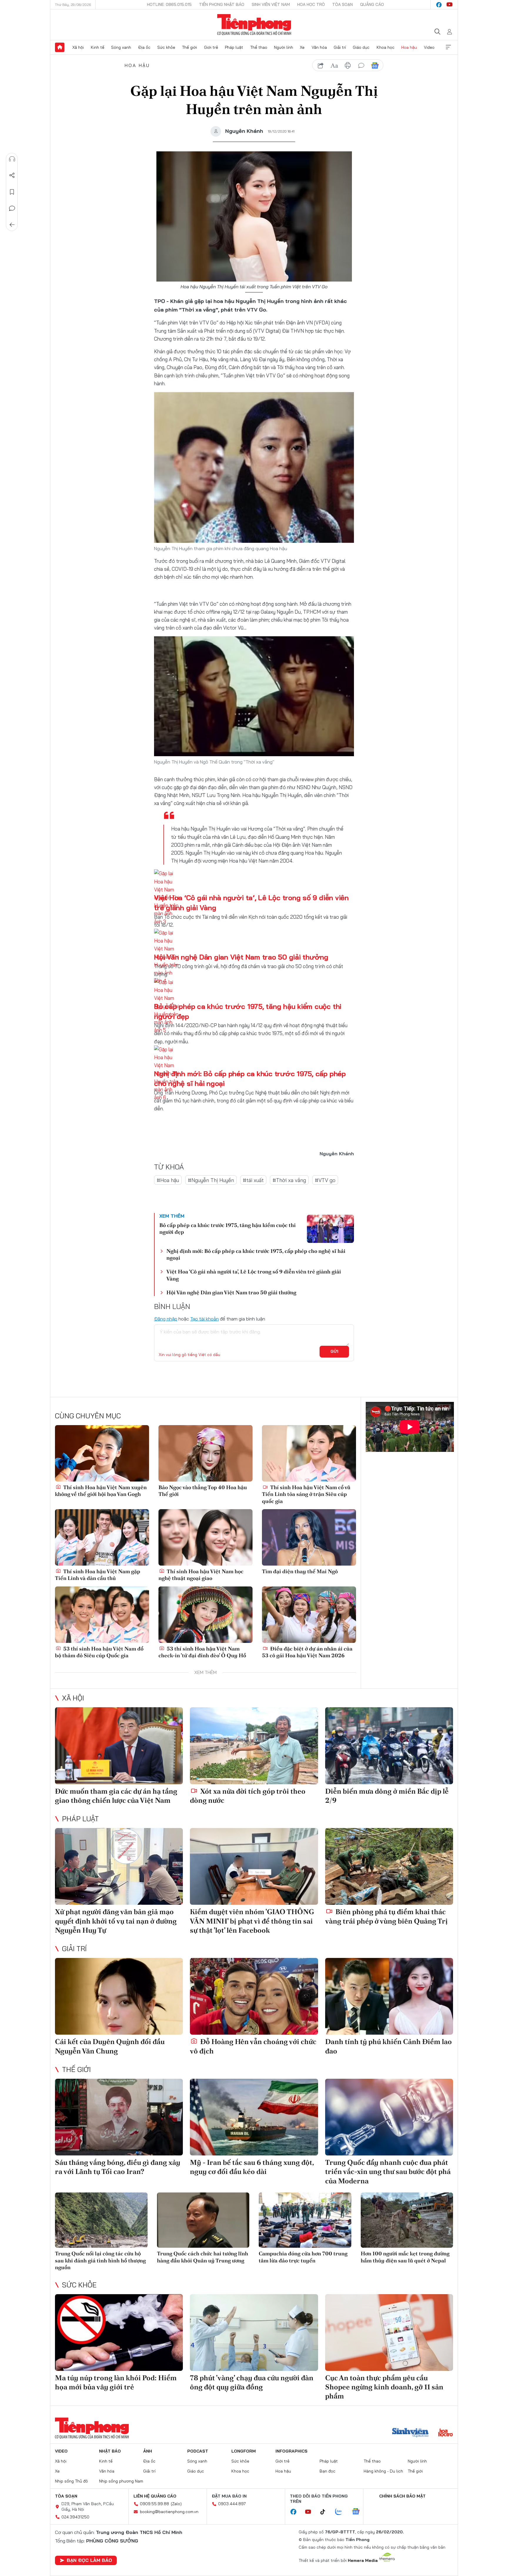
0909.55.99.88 (154, 2504)
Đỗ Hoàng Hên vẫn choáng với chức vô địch (253, 2046)
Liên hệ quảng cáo (155, 2496)
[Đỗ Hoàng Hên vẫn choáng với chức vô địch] (254, 1996)
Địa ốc (144, 47)
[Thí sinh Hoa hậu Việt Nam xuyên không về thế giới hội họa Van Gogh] (102, 1453)
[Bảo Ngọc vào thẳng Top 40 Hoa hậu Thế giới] (205, 1453)
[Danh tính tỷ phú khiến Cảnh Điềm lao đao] (389, 1996)
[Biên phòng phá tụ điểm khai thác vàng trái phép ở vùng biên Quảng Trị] (389, 1866)
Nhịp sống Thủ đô (71, 2481)
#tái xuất (253, 1180)
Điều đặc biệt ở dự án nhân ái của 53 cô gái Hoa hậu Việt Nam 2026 (307, 1652)
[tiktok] (326, 2512)
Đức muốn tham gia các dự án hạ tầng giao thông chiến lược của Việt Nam (116, 1796)
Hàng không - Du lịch (383, 2471)
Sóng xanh (121, 47)
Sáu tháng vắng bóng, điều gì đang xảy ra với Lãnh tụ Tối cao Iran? (118, 2167)
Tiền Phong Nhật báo (222, 4)
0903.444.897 (232, 2504)
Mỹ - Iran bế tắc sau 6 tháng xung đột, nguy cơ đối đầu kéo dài (252, 2167)
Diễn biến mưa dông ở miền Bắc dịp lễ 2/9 (387, 1796)
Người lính (284, 47)
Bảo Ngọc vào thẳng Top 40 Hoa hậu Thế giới (203, 1491)
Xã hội (78, 47)
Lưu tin (12, 192)
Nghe (12, 159)
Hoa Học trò (311, 4)
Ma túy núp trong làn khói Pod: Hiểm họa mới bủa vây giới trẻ (116, 2382)
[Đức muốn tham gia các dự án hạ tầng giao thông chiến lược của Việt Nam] (119, 1746)
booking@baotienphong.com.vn (169, 2512)
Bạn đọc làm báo (89, 2560)
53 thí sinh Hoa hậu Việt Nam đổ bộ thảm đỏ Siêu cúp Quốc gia (99, 1652)
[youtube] (449, 5)
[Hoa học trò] (446, 2433)
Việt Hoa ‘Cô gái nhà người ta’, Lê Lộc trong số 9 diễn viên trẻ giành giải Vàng (254, 1275)
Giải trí (340, 47)
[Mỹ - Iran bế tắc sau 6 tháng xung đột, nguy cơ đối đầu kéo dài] (254, 2117)
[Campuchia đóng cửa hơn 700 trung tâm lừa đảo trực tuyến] (305, 2220)
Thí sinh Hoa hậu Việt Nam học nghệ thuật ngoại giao (201, 1575)
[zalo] (342, 2512)
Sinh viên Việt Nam (271, 4)
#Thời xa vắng (289, 1180)
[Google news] (359, 2512)
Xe (302, 47)
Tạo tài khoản (204, 1319)
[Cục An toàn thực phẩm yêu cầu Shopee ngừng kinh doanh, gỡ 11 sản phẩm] (389, 2333)
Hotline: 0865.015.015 (169, 4)
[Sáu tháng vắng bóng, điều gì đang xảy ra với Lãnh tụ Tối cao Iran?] (119, 2117)
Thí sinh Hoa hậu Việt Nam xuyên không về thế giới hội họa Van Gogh (101, 1491)
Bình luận (12, 208)
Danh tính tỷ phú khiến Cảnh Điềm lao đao (388, 2046)
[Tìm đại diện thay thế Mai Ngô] (309, 1537)
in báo (348, 66)
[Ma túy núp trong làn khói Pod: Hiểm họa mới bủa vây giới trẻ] (119, 2333)
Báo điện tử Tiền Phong (254, 25)
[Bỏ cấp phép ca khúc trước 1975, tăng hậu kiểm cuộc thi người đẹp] (330, 1229)
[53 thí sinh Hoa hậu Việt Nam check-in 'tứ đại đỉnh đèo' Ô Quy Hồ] (205, 1615)
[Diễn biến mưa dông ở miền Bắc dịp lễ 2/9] (389, 1746)
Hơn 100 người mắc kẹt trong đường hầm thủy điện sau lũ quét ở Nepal (405, 2257)
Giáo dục (361, 47)
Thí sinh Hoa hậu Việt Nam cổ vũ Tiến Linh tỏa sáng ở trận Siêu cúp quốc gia (306, 1494)
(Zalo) (176, 2504)
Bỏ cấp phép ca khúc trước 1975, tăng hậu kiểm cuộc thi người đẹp (228, 1228)
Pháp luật (234, 47)
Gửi (334, 1351)
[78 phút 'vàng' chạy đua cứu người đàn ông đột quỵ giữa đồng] (254, 2333)
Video (429, 47)
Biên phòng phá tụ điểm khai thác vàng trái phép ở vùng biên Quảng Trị (386, 1916)
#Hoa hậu (168, 1180)
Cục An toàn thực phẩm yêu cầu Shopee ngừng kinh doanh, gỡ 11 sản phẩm (384, 2387)
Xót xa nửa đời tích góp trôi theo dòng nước (248, 1796)
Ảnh (148, 2451)
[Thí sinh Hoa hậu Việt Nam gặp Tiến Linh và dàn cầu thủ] (102, 1537)
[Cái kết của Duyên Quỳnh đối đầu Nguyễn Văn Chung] (119, 1996)
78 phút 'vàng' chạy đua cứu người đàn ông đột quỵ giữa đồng (252, 2382)
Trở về (12, 225)
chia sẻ (321, 66)
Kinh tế (98, 47)
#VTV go (325, 1180)
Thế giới (189, 47)
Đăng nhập (166, 1319)
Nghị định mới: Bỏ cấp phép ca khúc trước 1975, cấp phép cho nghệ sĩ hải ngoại (256, 1254)
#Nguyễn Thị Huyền (211, 1180)
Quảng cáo (372, 4)
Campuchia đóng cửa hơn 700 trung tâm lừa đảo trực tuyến (303, 2257)
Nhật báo (110, 2451)
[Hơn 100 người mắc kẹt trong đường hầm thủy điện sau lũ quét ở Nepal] (407, 2220)
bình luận (361, 66)
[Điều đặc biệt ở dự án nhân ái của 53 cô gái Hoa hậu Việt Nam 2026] (309, 1615)
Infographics (291, 2451)
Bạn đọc (327, 2471)
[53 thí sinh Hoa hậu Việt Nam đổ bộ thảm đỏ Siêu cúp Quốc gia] (102, 1615)
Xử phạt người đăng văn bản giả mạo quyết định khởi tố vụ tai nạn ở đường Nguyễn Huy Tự (116, 1921)
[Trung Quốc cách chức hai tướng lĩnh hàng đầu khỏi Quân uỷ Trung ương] (203, 2220)
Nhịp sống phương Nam (121, 2481)
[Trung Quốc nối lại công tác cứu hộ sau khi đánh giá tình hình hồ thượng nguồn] (101, 2220)
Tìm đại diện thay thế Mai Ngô (300, 1571)
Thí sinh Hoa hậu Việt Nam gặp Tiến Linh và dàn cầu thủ (98, 1575)
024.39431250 (75, 2517)
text (334, 66)
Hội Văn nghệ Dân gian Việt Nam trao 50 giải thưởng (241, 957)
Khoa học (386, 47)
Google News (375, 66)
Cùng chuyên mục (88, 1416)
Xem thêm (448, 47)
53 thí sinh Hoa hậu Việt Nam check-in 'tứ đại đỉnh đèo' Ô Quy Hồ (202, 1652)
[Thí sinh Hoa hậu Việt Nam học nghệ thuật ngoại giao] (205, 1537)
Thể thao (259, 47)
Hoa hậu (409, 47)
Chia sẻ (12, 175)
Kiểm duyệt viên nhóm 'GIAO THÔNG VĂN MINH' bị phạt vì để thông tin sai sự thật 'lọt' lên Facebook (252, 1921)
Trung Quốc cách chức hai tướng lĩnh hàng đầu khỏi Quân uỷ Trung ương (203, 2257)
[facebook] (439, 5)
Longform (244, 2451)
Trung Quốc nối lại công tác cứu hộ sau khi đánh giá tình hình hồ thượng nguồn (100, 2260)
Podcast (198, 2451)
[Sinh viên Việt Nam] (410, 2433)
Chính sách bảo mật (402, 2496)
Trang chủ (60, 47)
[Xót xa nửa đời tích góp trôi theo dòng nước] (254, 1746)
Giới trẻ (211, 47)
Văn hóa (319, 47)
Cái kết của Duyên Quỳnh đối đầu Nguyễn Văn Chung (110, 2046)
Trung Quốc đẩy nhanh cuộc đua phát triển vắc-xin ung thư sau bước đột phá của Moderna (388, 2171)
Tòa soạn (342, 4)
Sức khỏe (166, 47)
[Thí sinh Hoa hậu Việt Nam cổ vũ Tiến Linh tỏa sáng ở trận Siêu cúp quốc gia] (309, 1453)
